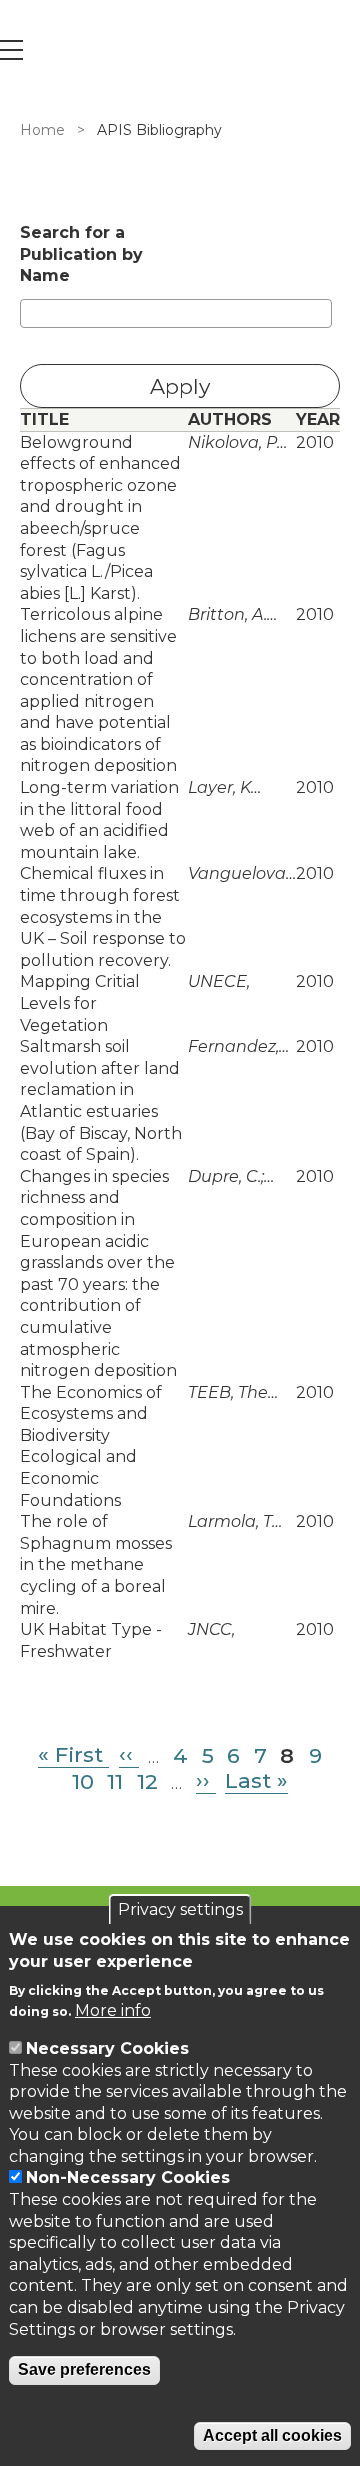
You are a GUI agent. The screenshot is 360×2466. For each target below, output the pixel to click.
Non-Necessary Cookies (128, 2177)
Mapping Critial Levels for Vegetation (80, 1003)
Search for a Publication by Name (81, 254)
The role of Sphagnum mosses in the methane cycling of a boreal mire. (96, 1564)
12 (147, 1780)
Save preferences (84, 2369)
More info (113, 2010)
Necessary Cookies (107, 2048)
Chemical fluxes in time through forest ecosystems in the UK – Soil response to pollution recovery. (103, 916)
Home (42, 130)
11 (115, 1780)
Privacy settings (180, 1909)
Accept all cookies (272, 2435)
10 (83, 1780)
